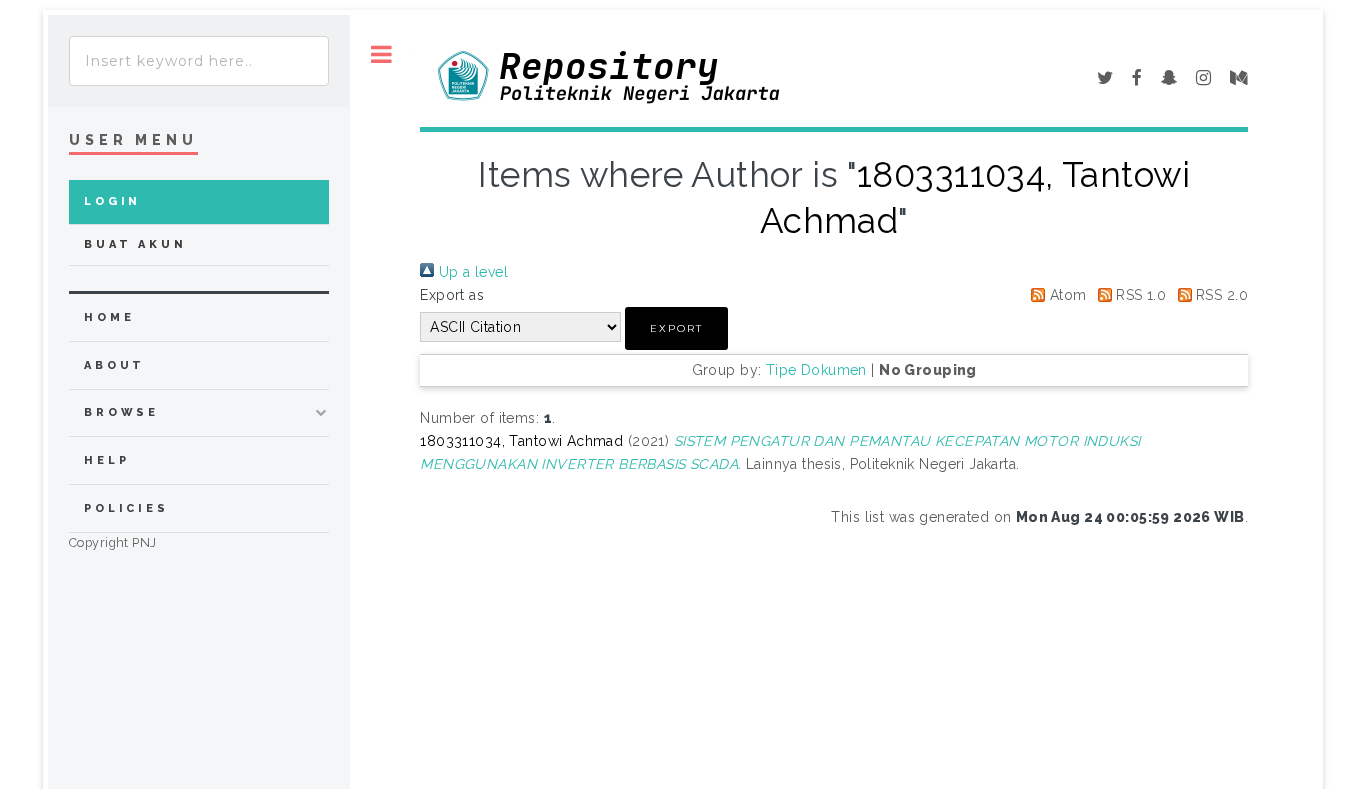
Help (106, 460)
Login (112, 201)
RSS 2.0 (1220, 295)
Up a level (471, 272)
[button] (676, 328)
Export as (452, 295)
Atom (1065, 295)
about (114, 365)
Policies (126, 508)
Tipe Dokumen (816, 370)
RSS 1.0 (1139, 295)
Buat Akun (135, 244)
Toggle (381, 54)
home (109, 317)
